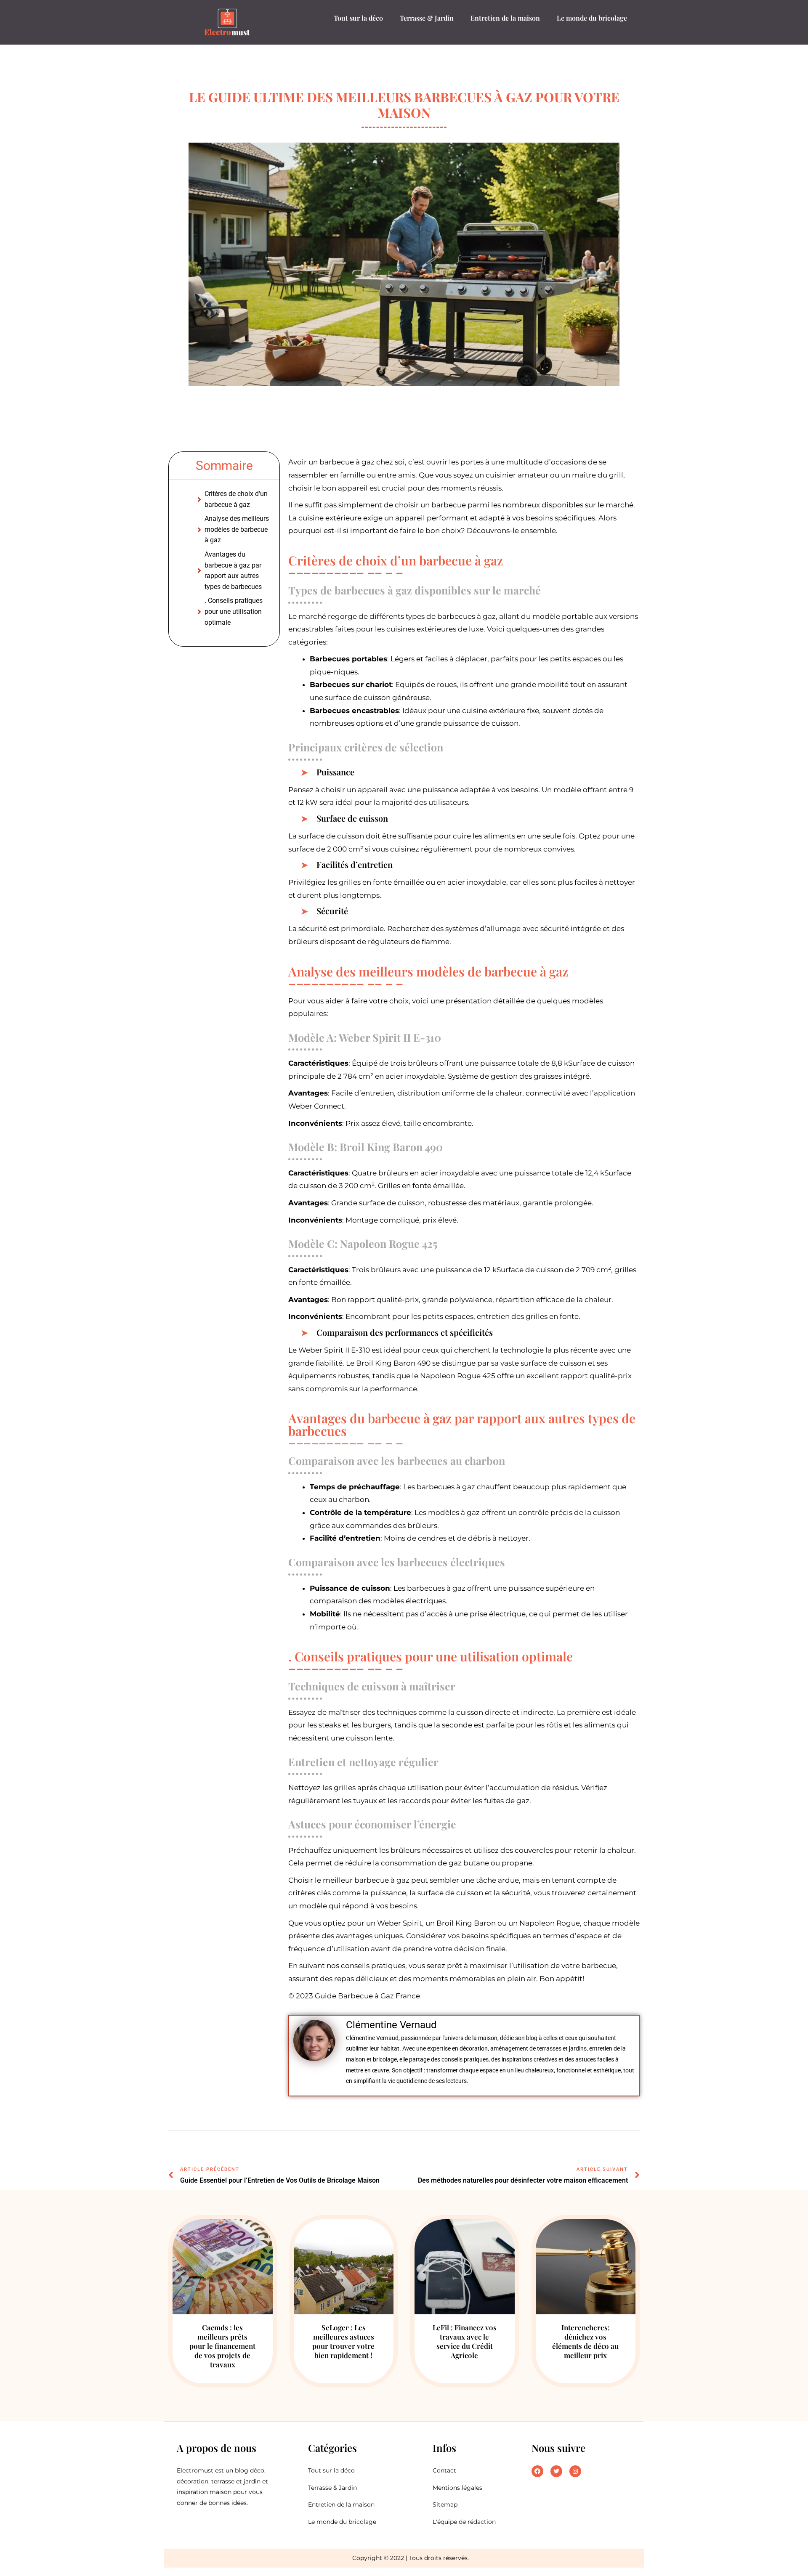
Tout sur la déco (358, 18)
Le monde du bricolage (592, 18)
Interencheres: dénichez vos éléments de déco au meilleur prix (585, 2341)
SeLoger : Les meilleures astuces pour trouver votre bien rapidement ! (343, 2341)
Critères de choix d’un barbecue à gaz (236, 499)
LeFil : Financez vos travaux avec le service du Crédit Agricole (465, 2341)
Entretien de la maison (505, 18)
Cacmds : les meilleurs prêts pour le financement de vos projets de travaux (222, 2346)
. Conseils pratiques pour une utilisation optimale (234, 611)
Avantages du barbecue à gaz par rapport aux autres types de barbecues (233, 570)
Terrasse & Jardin (427, 18)
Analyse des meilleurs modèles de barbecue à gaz (237, 529)
